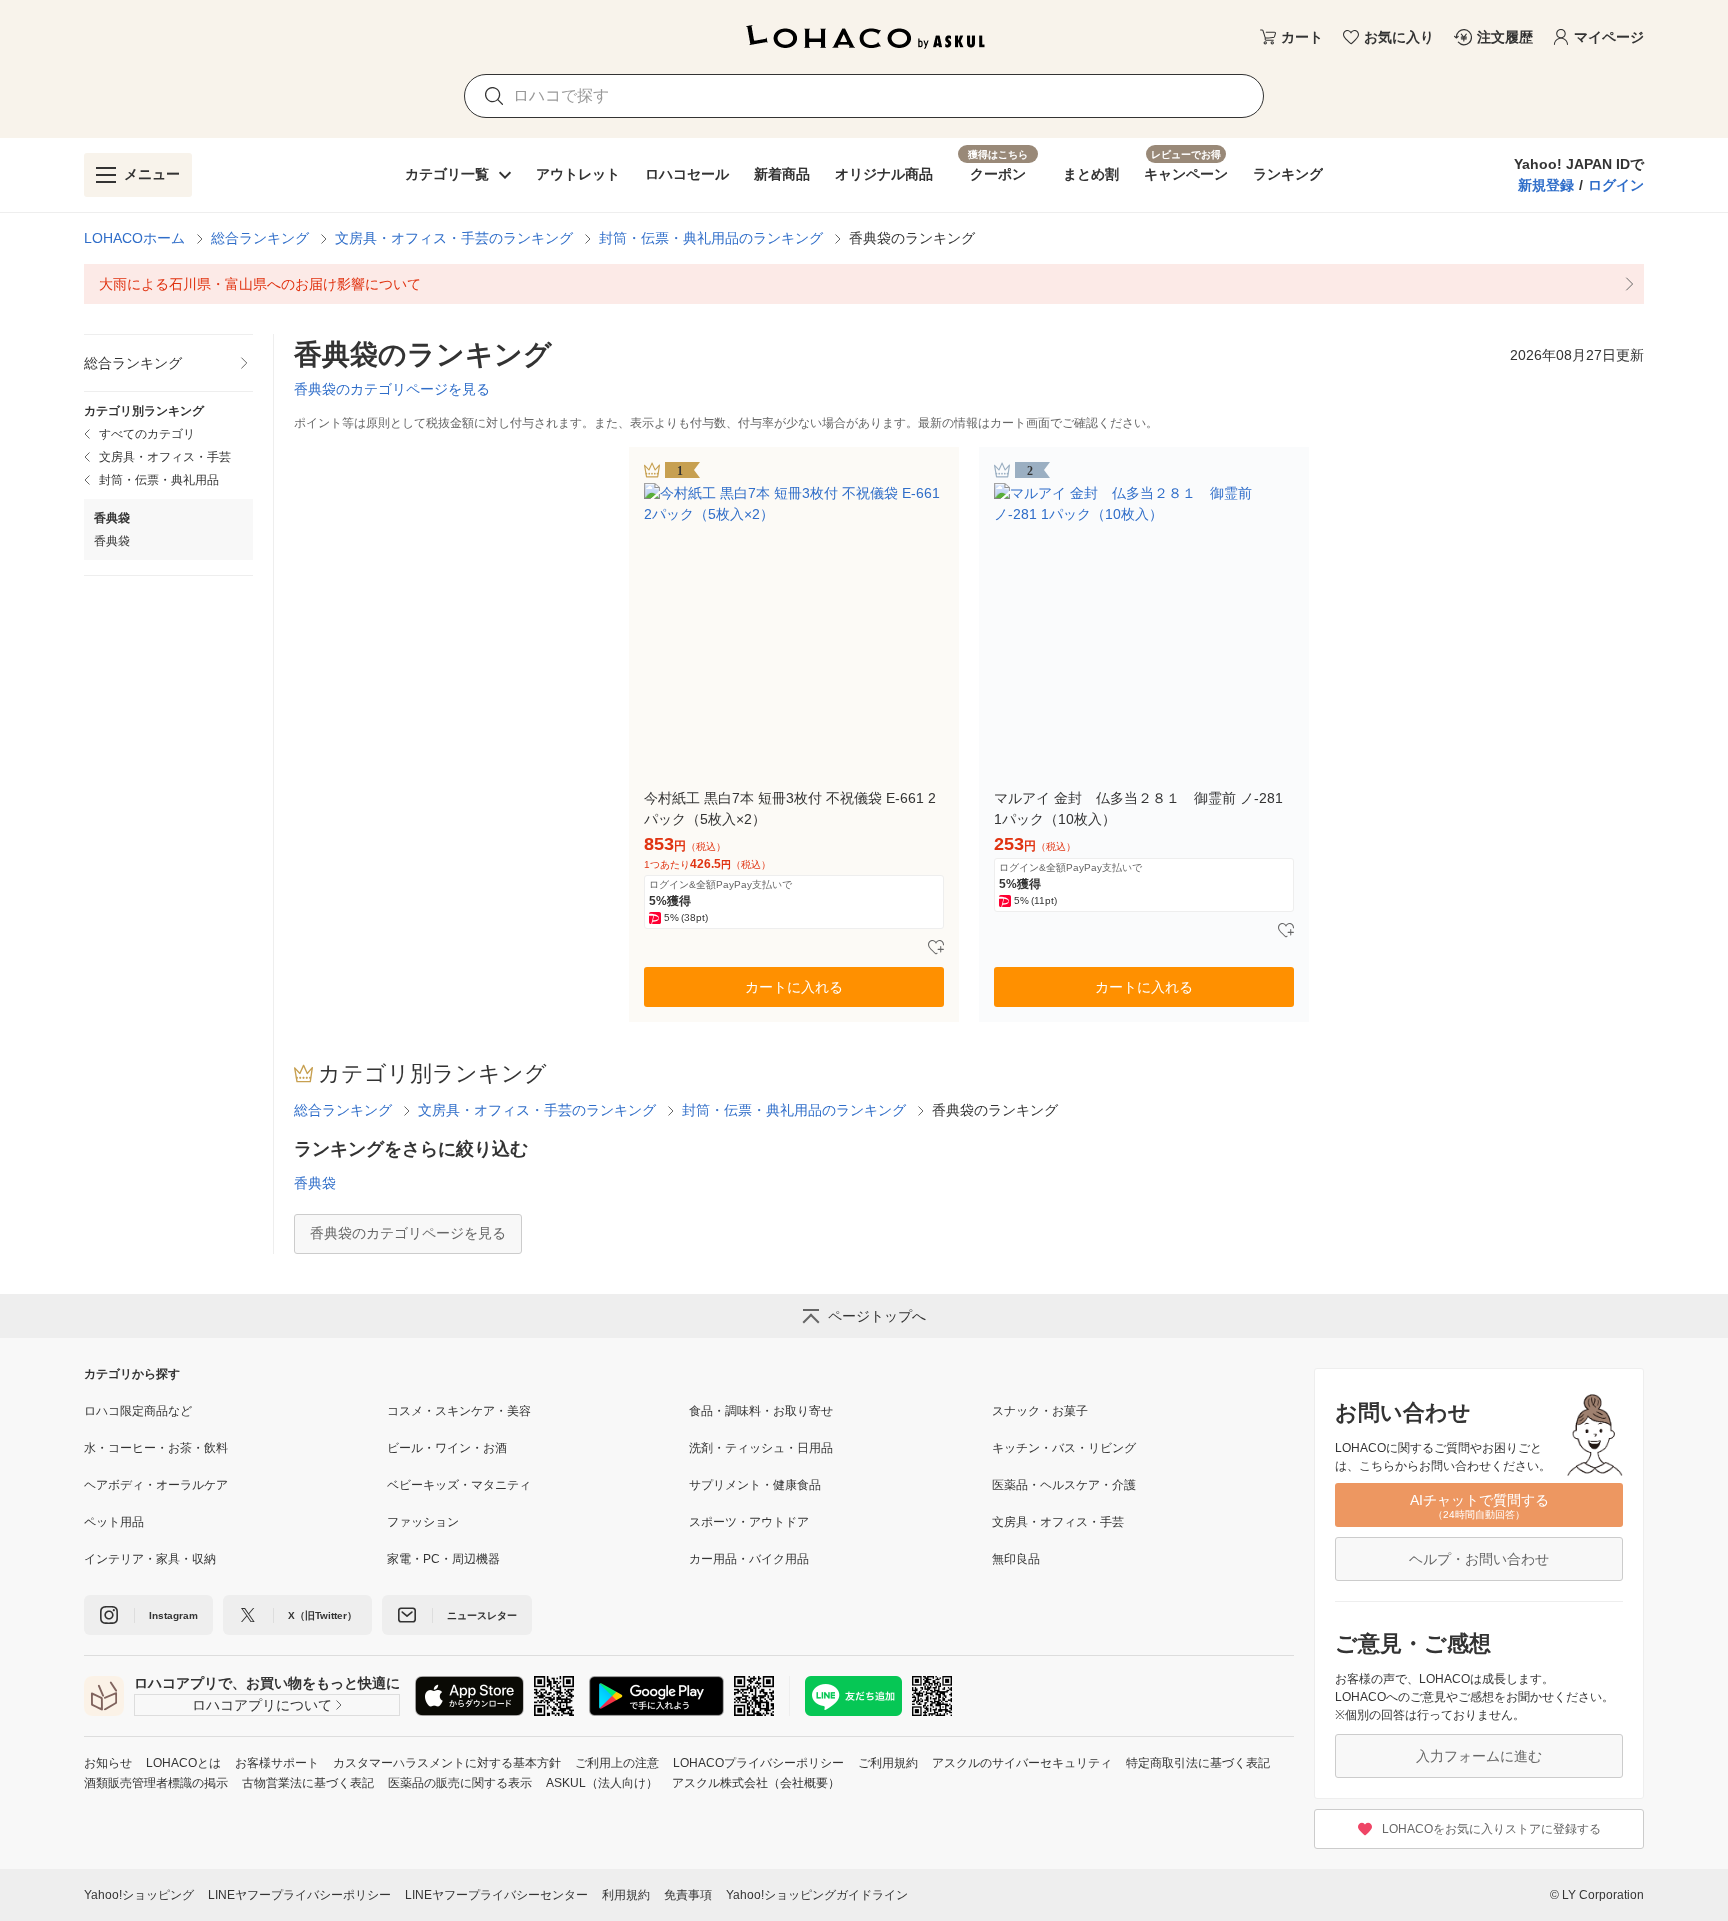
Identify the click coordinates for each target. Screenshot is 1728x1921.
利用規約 (626, 1895)
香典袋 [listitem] (112, 541)
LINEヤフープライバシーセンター (496, 1895)
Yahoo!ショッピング (139, 1895)
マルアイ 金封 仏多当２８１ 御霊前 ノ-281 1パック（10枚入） (1138, 808)
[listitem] (864, 284)
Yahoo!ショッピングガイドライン (817, 1895)
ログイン (1616, 185)
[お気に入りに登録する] (936, 948)
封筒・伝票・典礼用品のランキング (711, 238)
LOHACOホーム (134, 238)
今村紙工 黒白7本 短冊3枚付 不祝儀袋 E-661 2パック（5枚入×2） (790, 808)
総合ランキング (260, 238)
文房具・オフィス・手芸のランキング (454, 238)
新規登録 (1546, 185)
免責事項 (688, 1895)
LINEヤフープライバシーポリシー (299, 1895)
